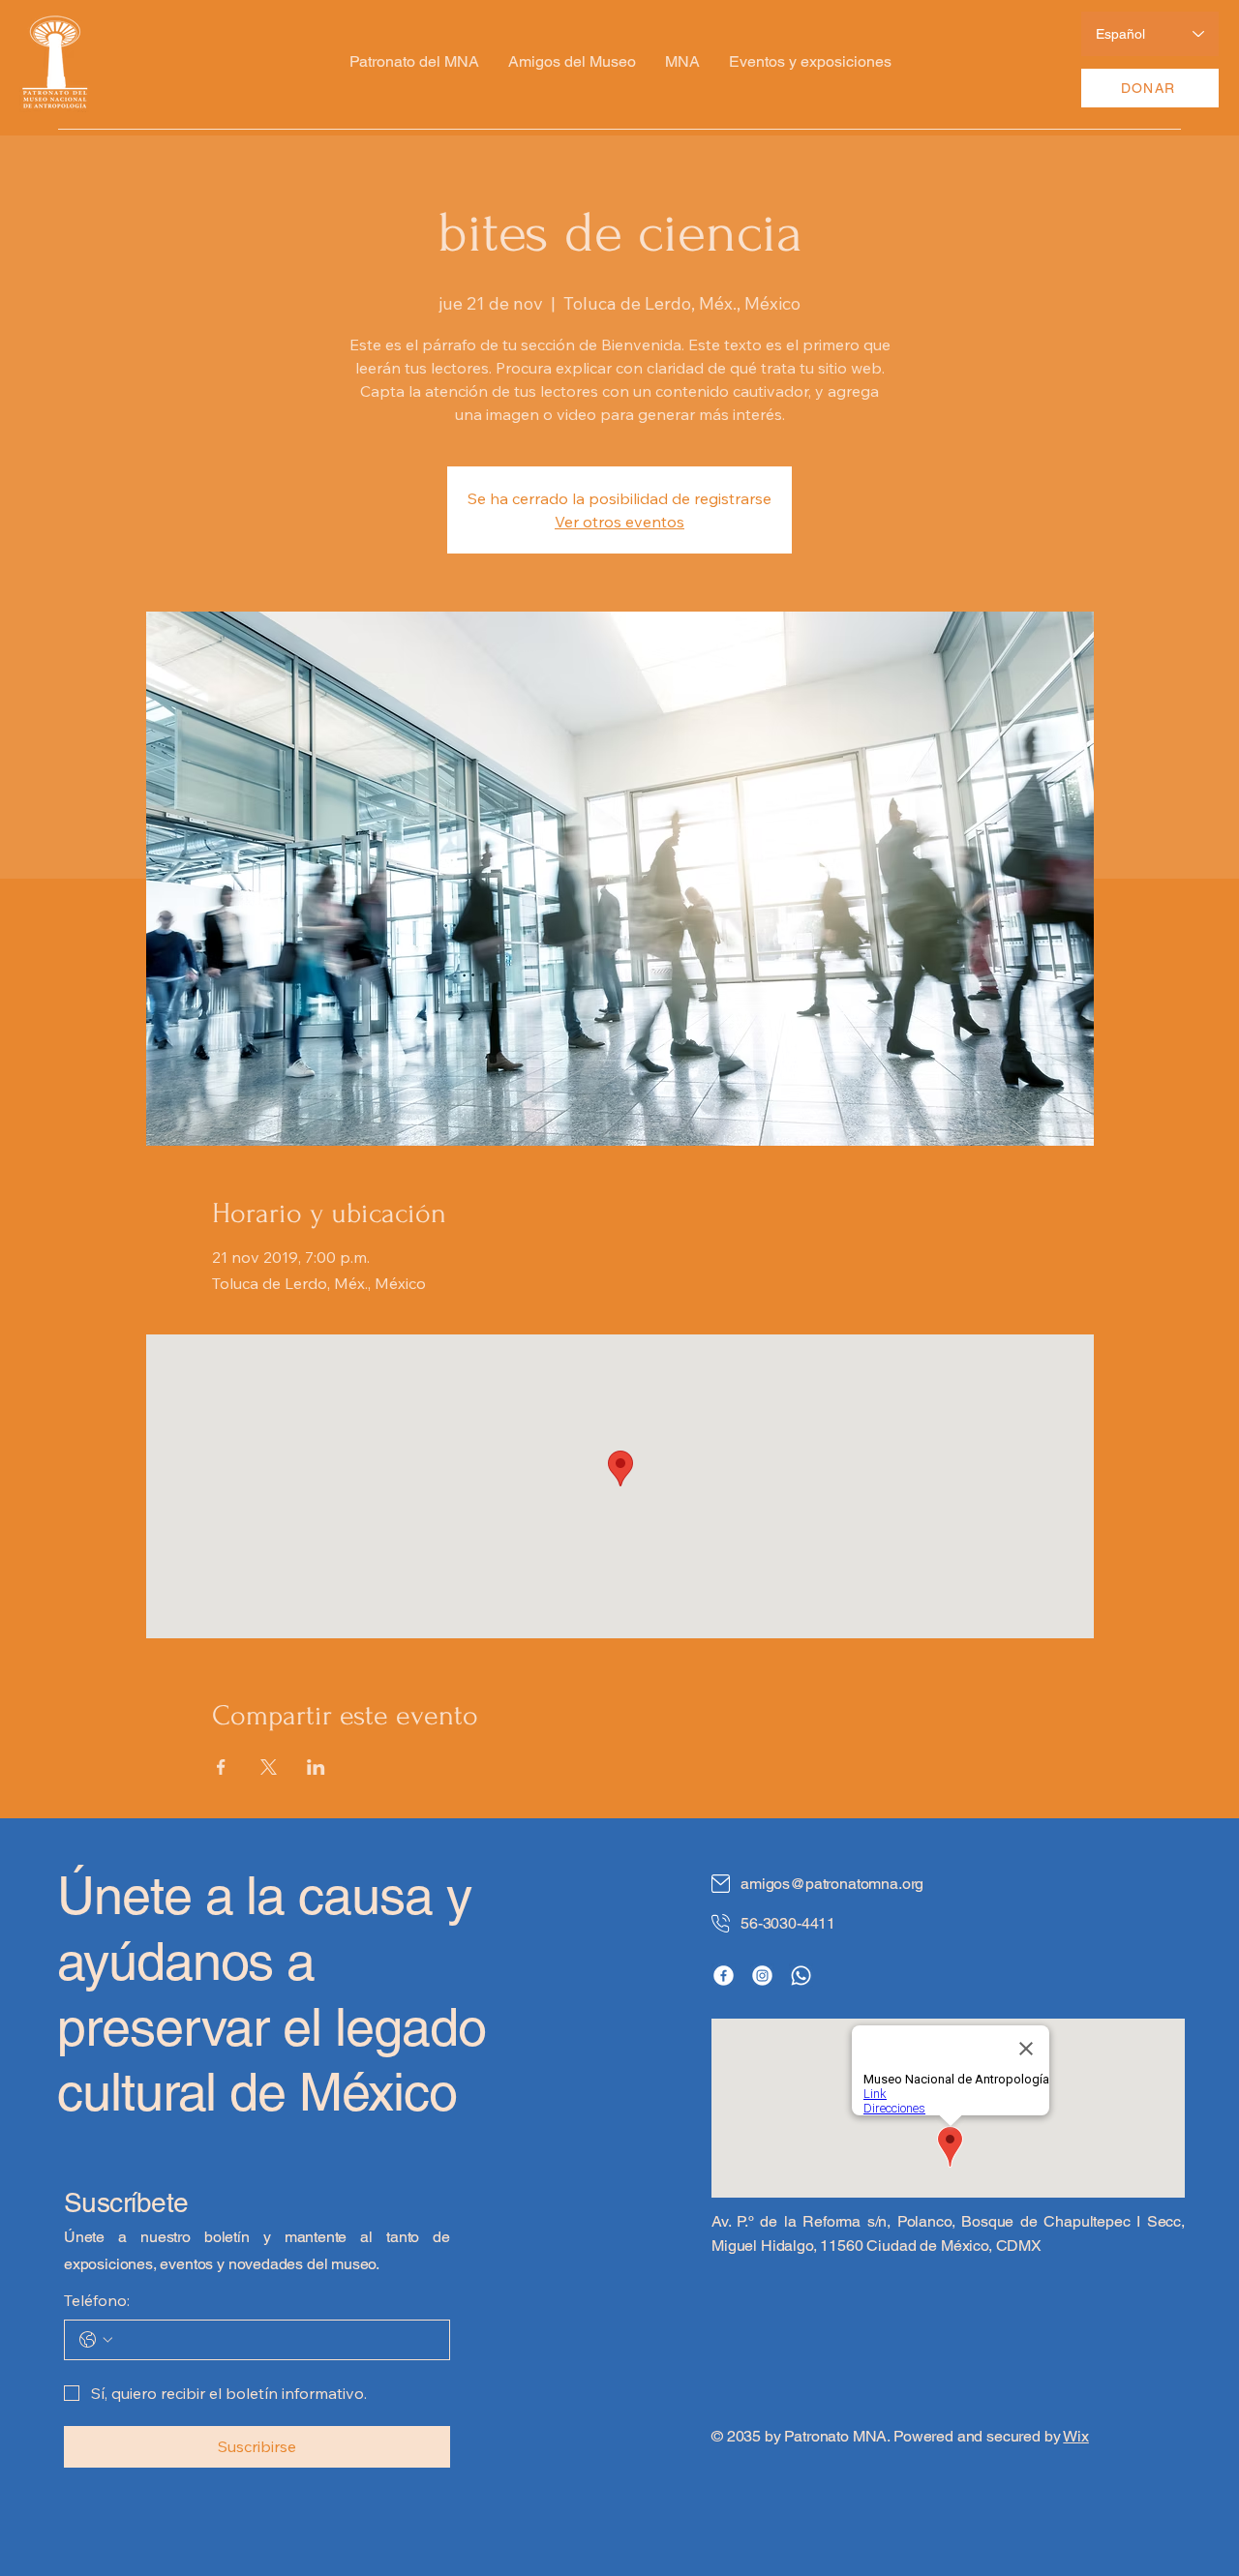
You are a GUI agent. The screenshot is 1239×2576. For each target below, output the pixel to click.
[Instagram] (762, 1976)
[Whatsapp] (801, 1976)
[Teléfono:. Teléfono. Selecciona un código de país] (96, 2340)
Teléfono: (97, 2300)
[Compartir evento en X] (269, 1767)
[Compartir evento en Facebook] (221, 1767)
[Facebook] (724, 1976)
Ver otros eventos (619, 522)
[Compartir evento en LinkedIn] (316, 1767)
